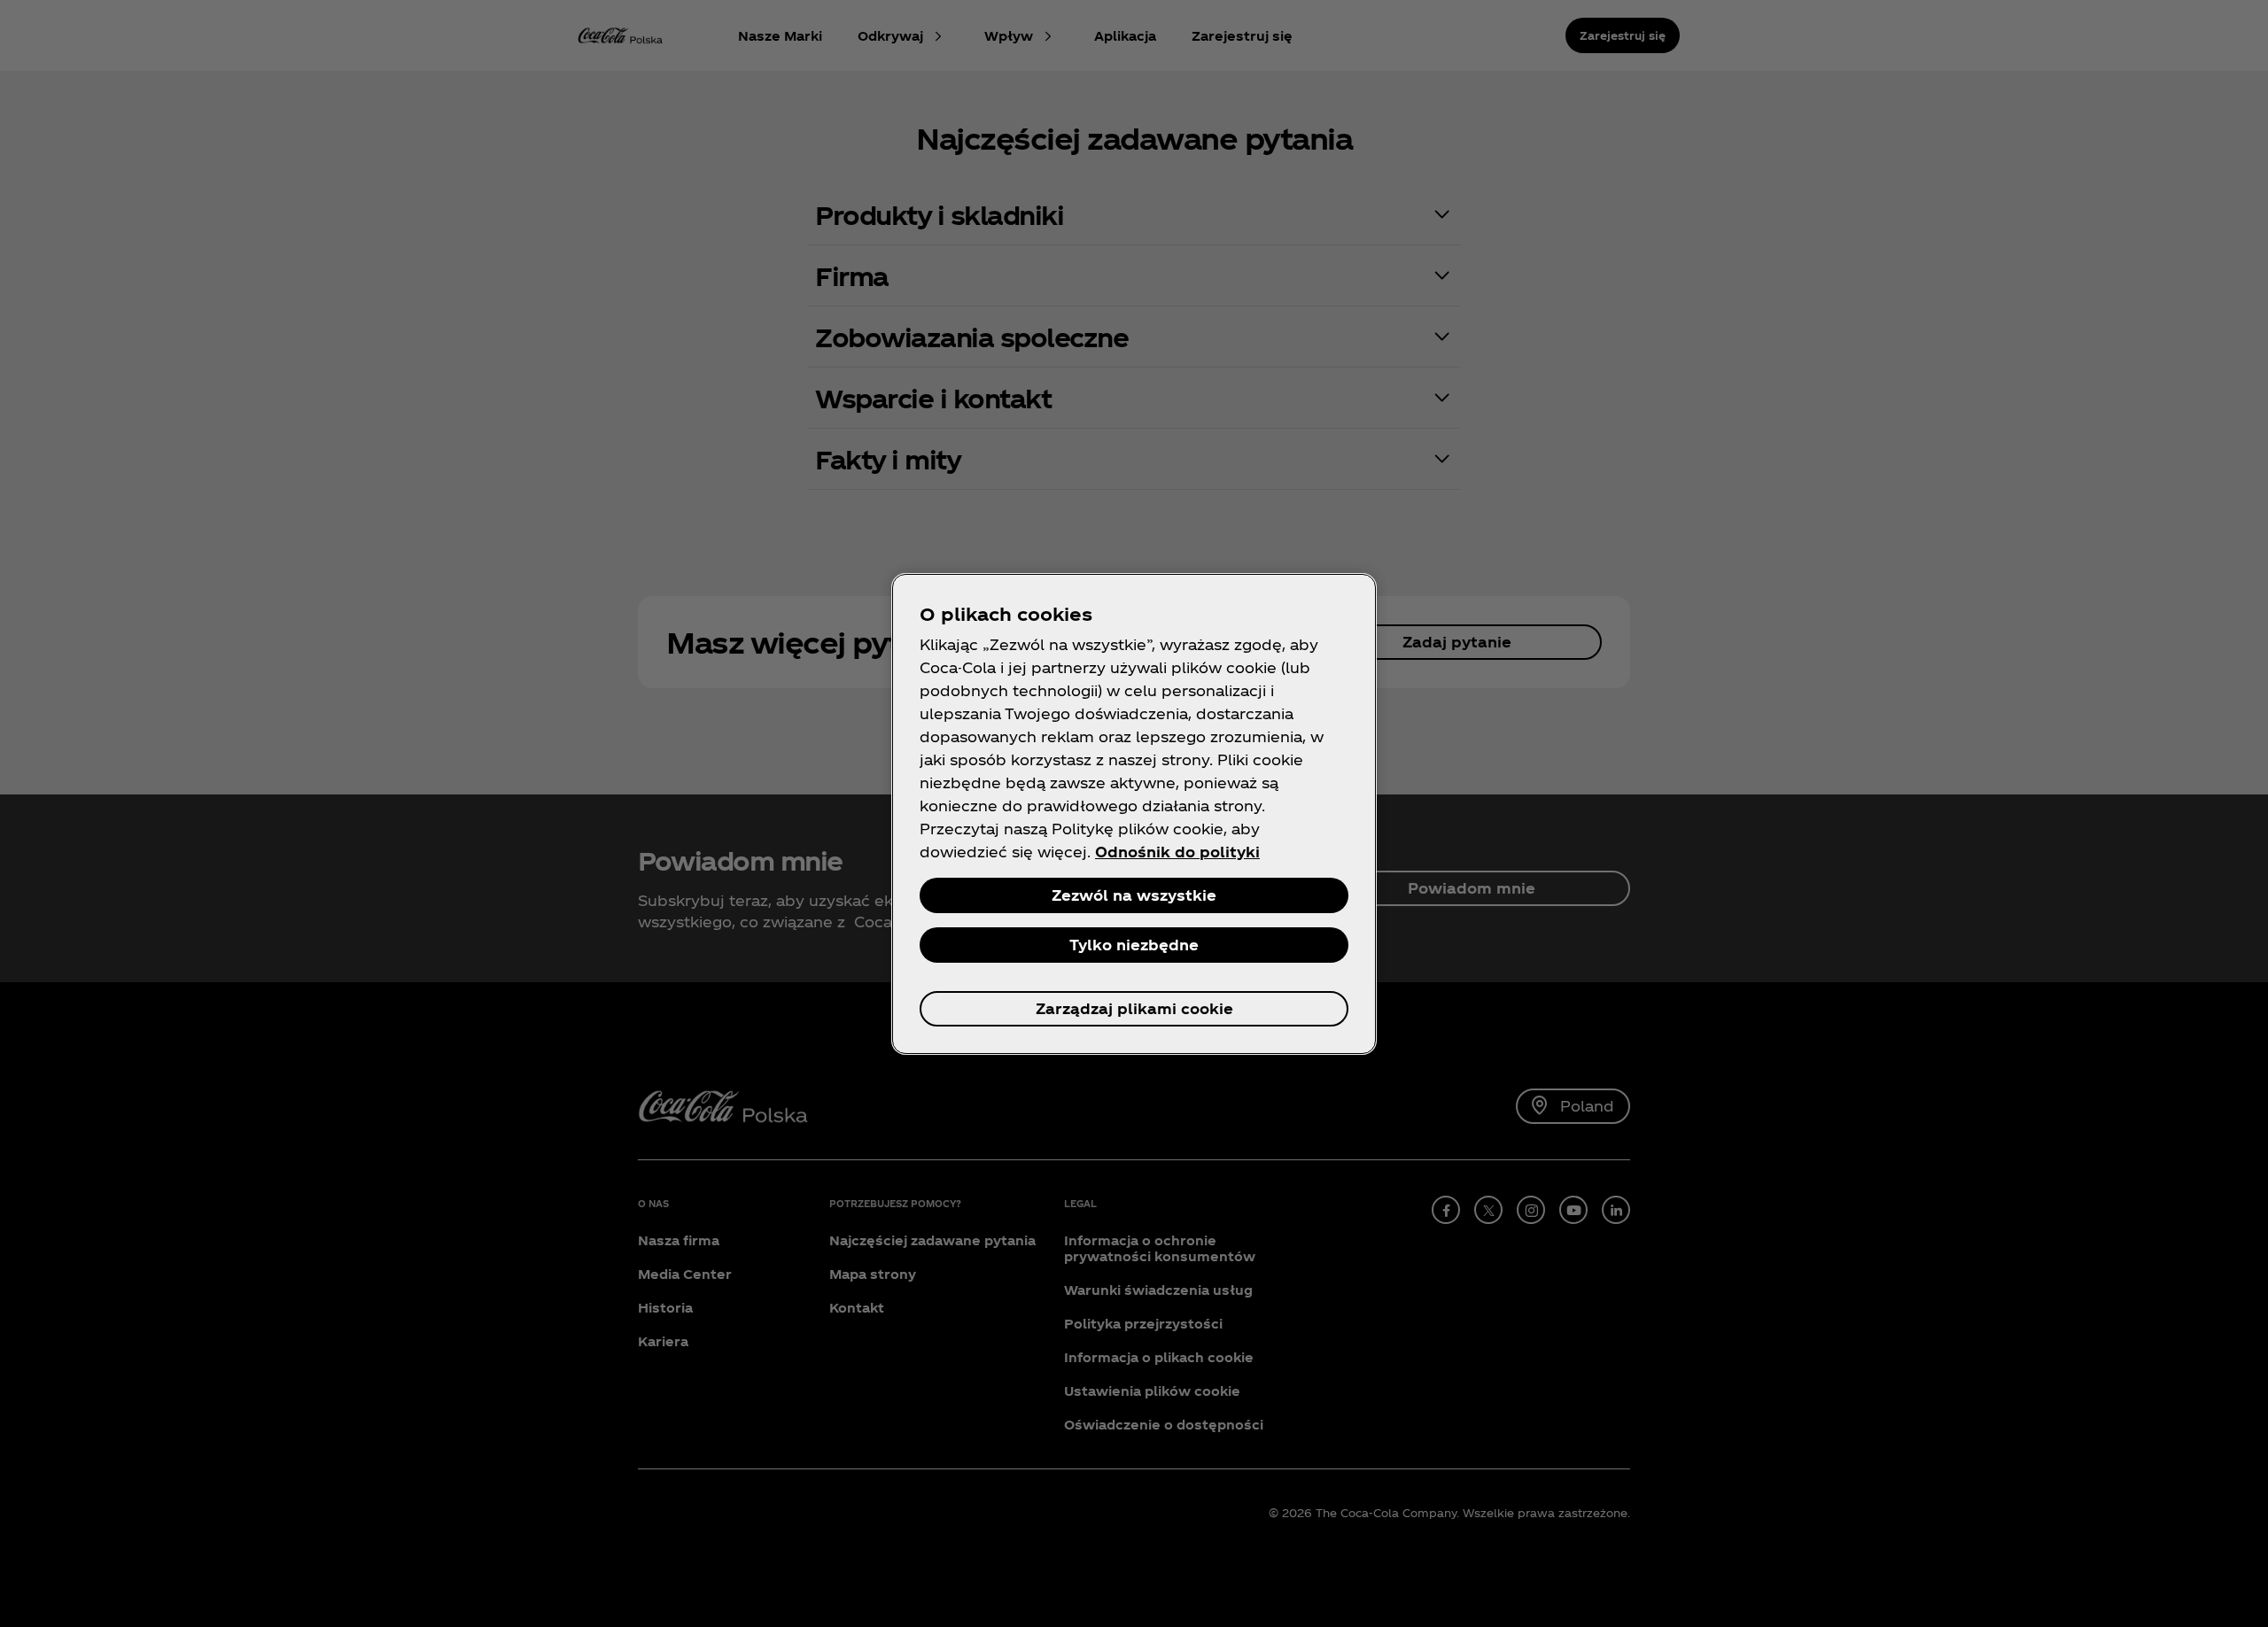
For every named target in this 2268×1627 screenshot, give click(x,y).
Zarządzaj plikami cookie (1134, 1008)
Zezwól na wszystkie (1134, 895)
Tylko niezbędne (1134, 945)
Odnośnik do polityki (1177, 852)
